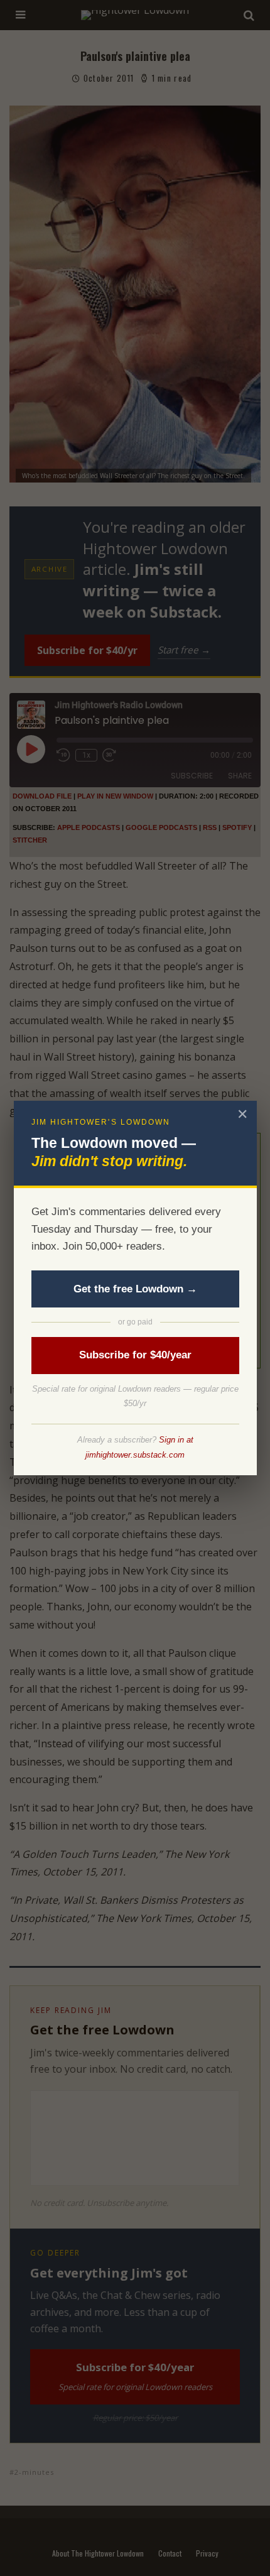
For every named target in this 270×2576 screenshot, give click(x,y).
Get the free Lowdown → (135, 1289)
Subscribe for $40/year (135, 1355)
